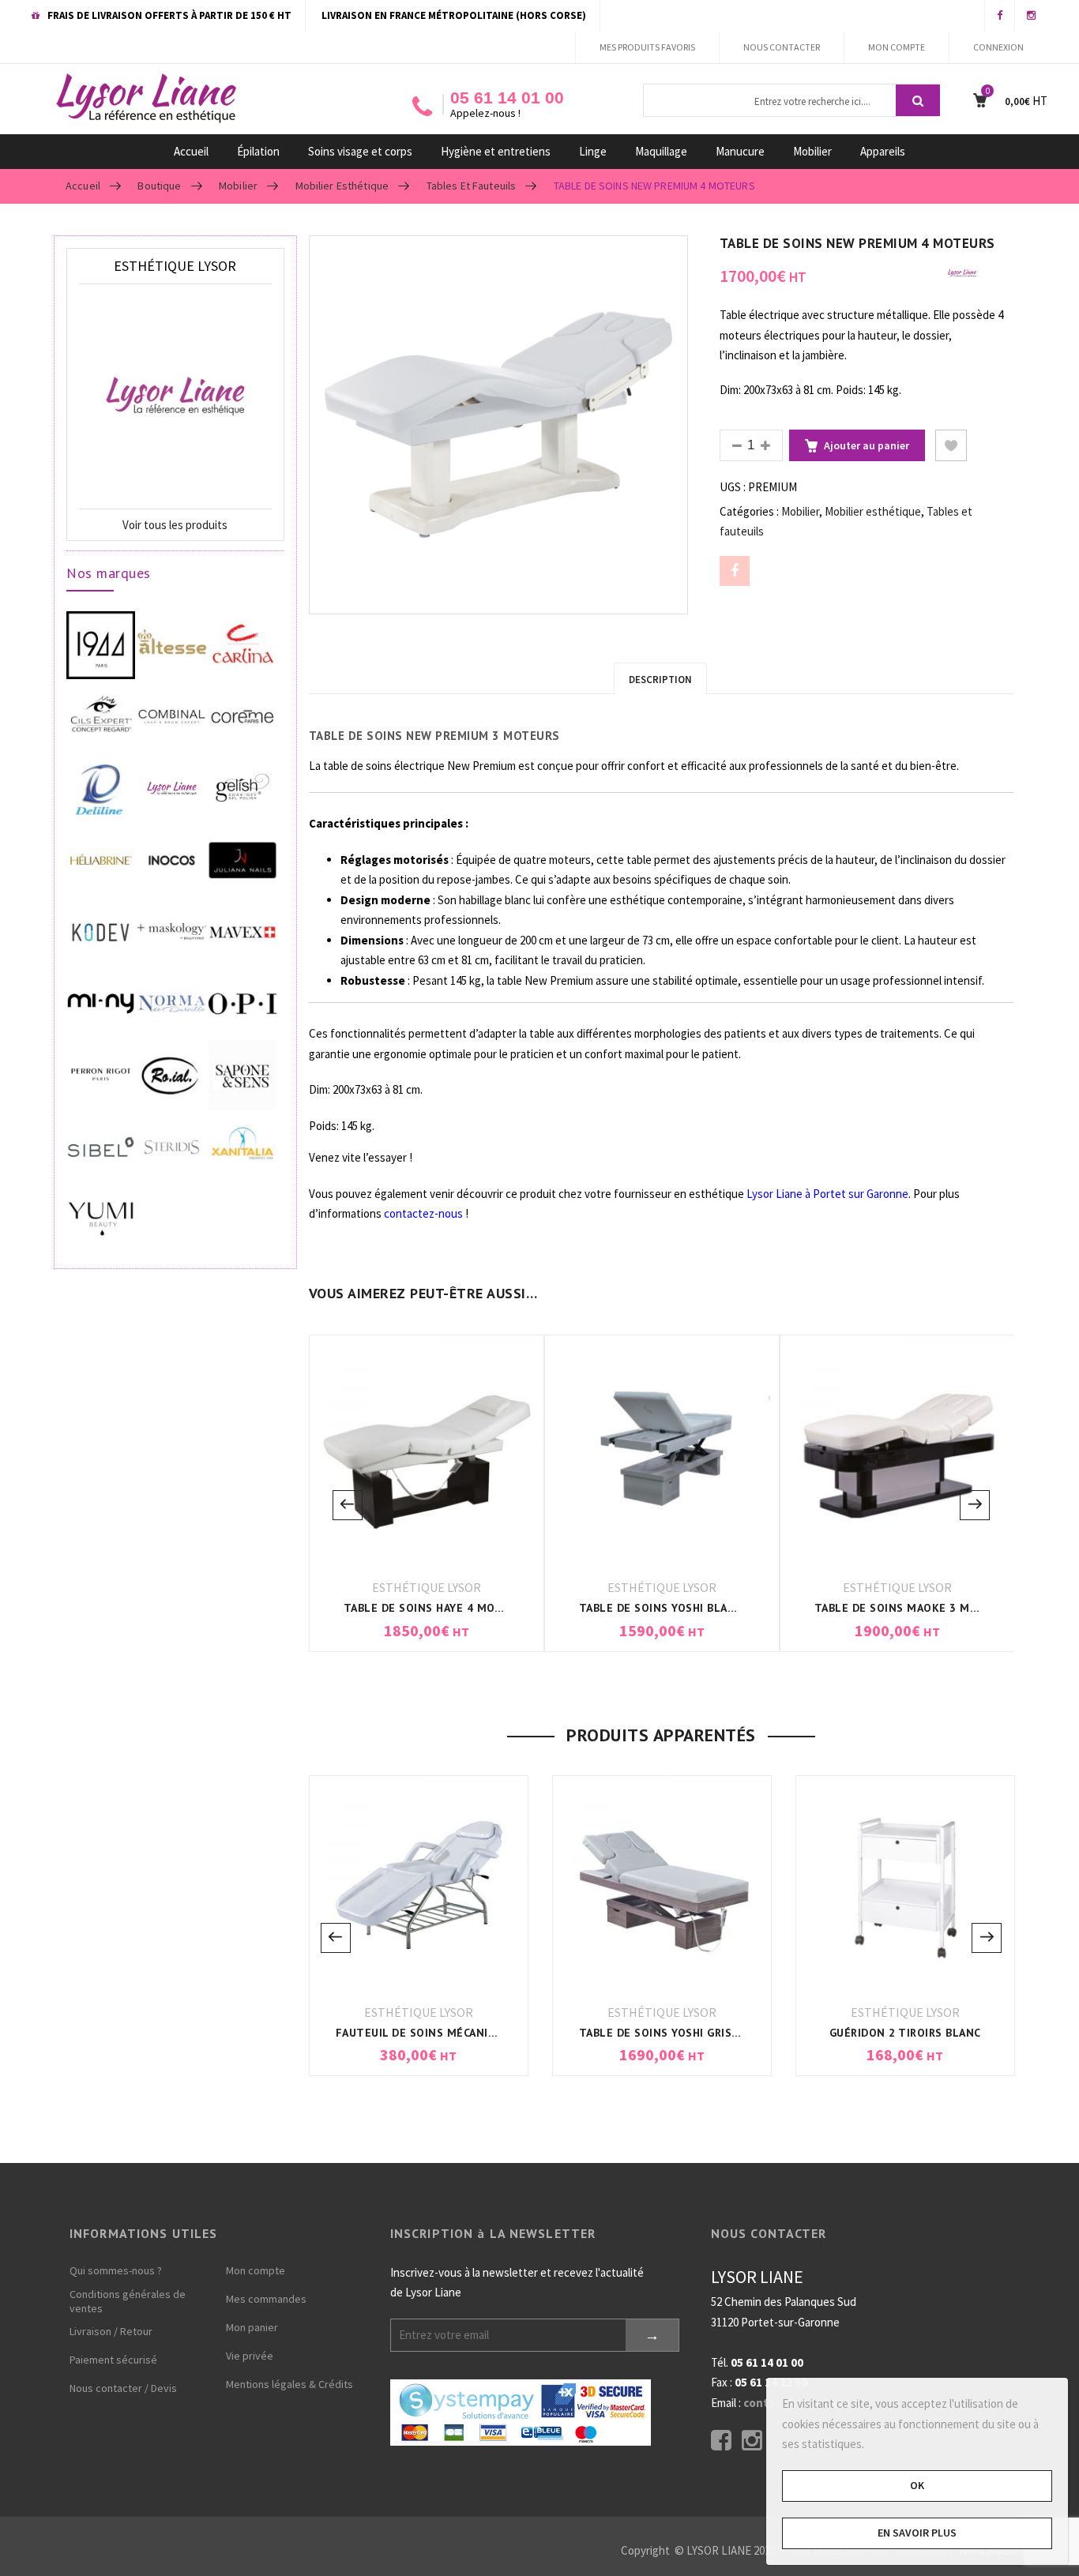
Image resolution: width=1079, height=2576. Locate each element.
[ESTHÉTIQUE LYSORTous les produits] (962, 272)
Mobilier (812, 151)
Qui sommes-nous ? (116, 2270)
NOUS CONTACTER (782, 47)
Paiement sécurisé (113, 2360)
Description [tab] (660, 680)
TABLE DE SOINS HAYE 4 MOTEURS (437, 1608)
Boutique (159, 186)
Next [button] (975, 1505)
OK (917, 2485)
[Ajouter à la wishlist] (951, 445)
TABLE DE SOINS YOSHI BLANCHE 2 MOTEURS (701, 1608)
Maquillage (661, 151)
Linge (593, 151)
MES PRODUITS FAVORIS (647, 47)
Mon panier (252, 2327)
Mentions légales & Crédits (289, 2384)
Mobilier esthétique (342, 186)
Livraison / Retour (111, 2331)
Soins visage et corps (360, 151)
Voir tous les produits (175, 525)
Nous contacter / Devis (123, 2388)
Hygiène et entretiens (496, 151)
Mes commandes (266, 2299)
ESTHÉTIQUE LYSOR (427, 1587)
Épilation (258, 151)
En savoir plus (917, 2533)
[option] (498, 425)
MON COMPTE (897, 47)
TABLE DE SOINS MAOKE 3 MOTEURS (914, 1608)
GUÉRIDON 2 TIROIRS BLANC (905, 2033)
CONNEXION (998, 47)
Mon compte (256, 2270)
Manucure (740, 151)
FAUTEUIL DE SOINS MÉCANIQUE (423, 2033)
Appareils (883, 151)
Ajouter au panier (867, 445)
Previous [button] (348, 1505)
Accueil (191, 151)
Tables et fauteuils (472, 186)
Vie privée (250, 2356)
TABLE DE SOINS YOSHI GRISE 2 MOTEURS (692, 2033)
